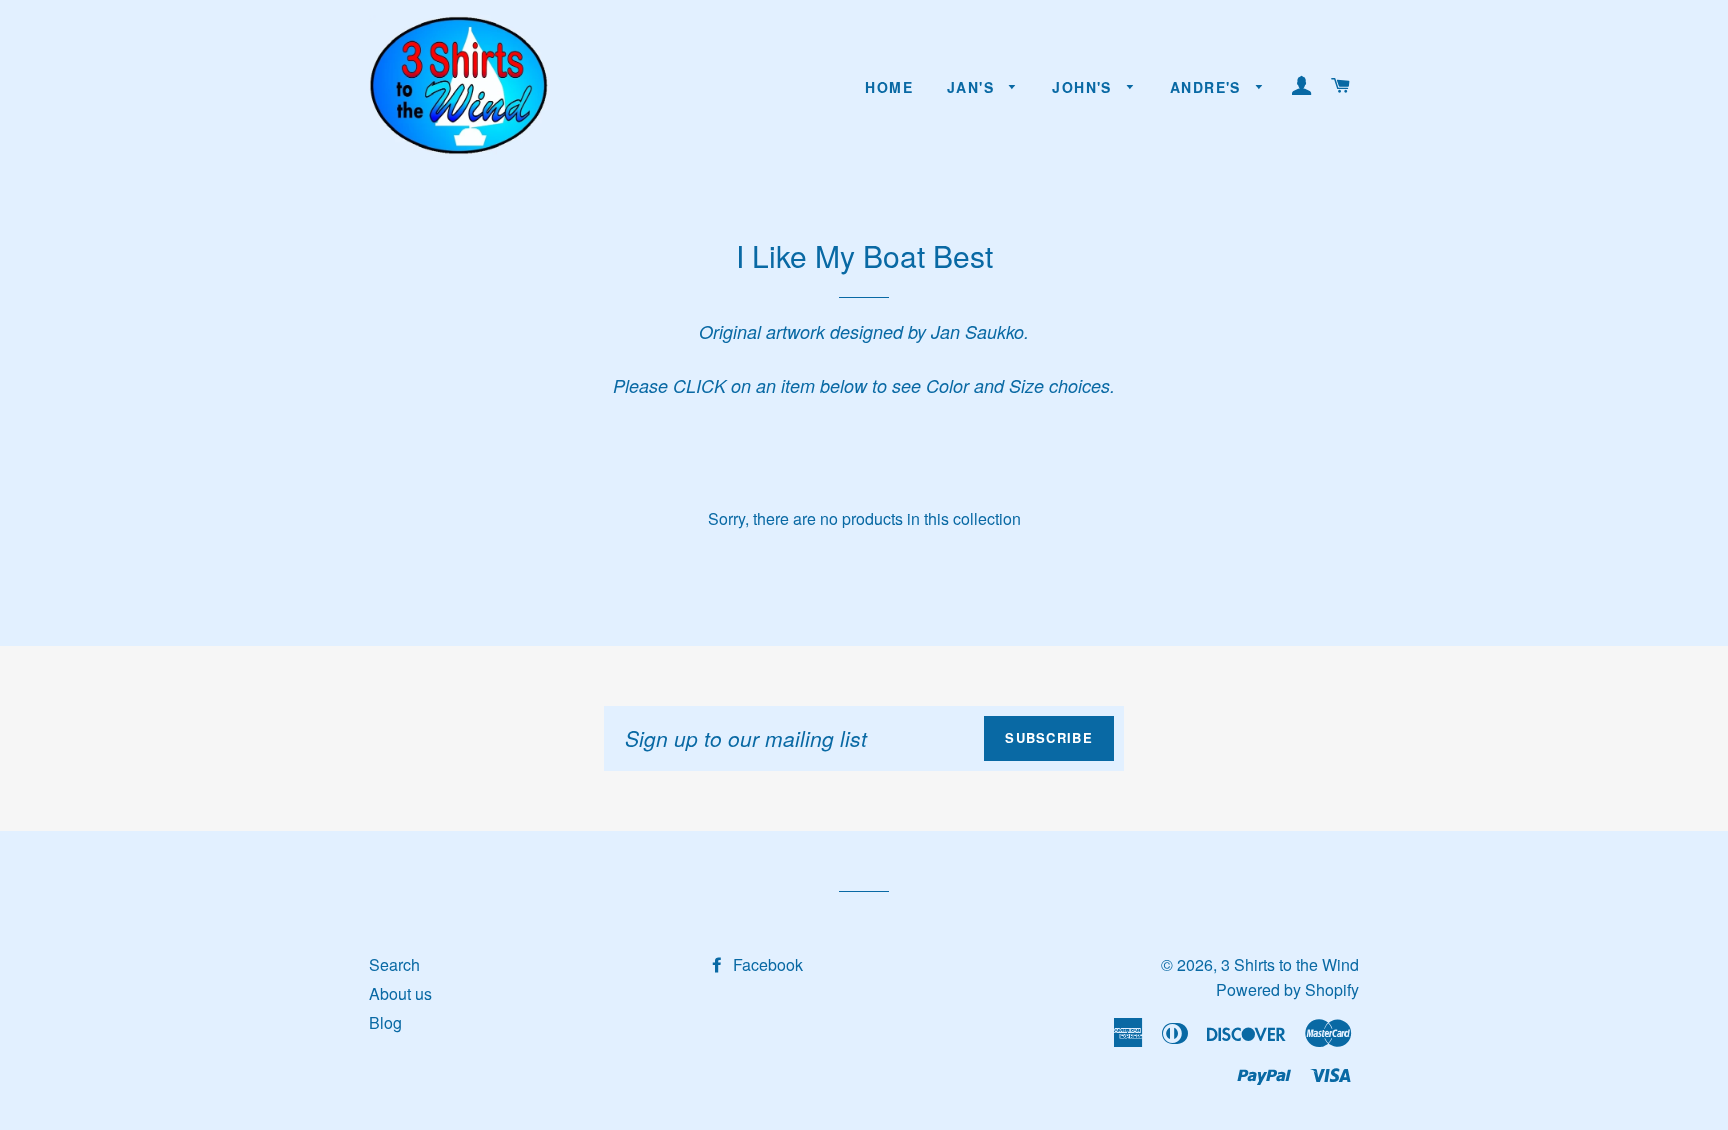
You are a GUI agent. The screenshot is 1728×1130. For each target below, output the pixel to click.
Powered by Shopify (1287, 989)
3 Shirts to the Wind (1290, 964)
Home (889, 87)
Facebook (766, 964)
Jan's (973, 87)
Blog (385, 1022)
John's (1084, 87)
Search (394, 964)
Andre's (1208, 87)
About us (400, 993)
